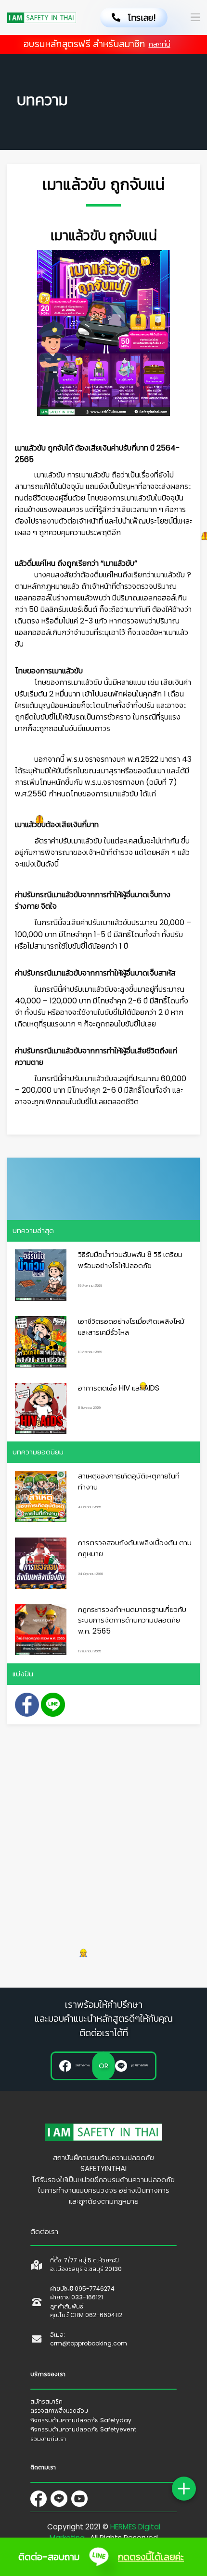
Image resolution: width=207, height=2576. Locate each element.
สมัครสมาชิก (46, 2401)
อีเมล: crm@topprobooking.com (89, 2339)
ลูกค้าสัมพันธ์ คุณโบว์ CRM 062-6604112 (86, 2311)
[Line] (61, 2499)
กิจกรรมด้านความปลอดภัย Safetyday (81, 2420)
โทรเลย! (138, 18)
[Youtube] (81, 2499)
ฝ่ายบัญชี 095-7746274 (82, 2289)
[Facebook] (40, 2499)
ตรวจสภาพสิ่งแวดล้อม (59, 2411)
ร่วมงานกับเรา (48, 2439)
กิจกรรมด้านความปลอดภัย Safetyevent (83, 2429)
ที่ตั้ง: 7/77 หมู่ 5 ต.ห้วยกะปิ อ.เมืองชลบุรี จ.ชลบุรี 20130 (86, 2265)
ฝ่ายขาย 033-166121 (77, 2297)
